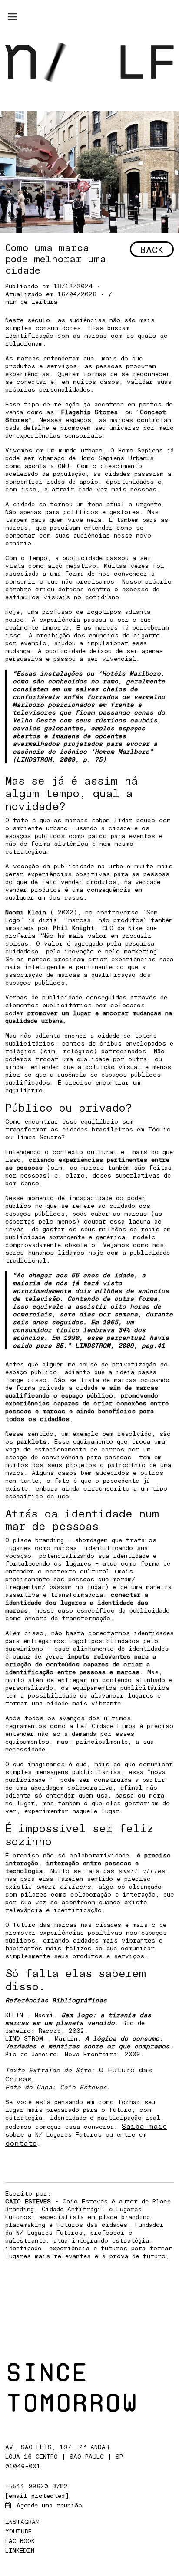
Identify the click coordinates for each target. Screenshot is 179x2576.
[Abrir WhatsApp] (157, 2554)
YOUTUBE (20, 2531)
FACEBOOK (22, 2541)
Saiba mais (144, 2126)
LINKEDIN (22, 2550)
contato (21, 2143)
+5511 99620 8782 (36, 2486)
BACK (152, 249)
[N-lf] (89, 61)
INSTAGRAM (24, 2522)
